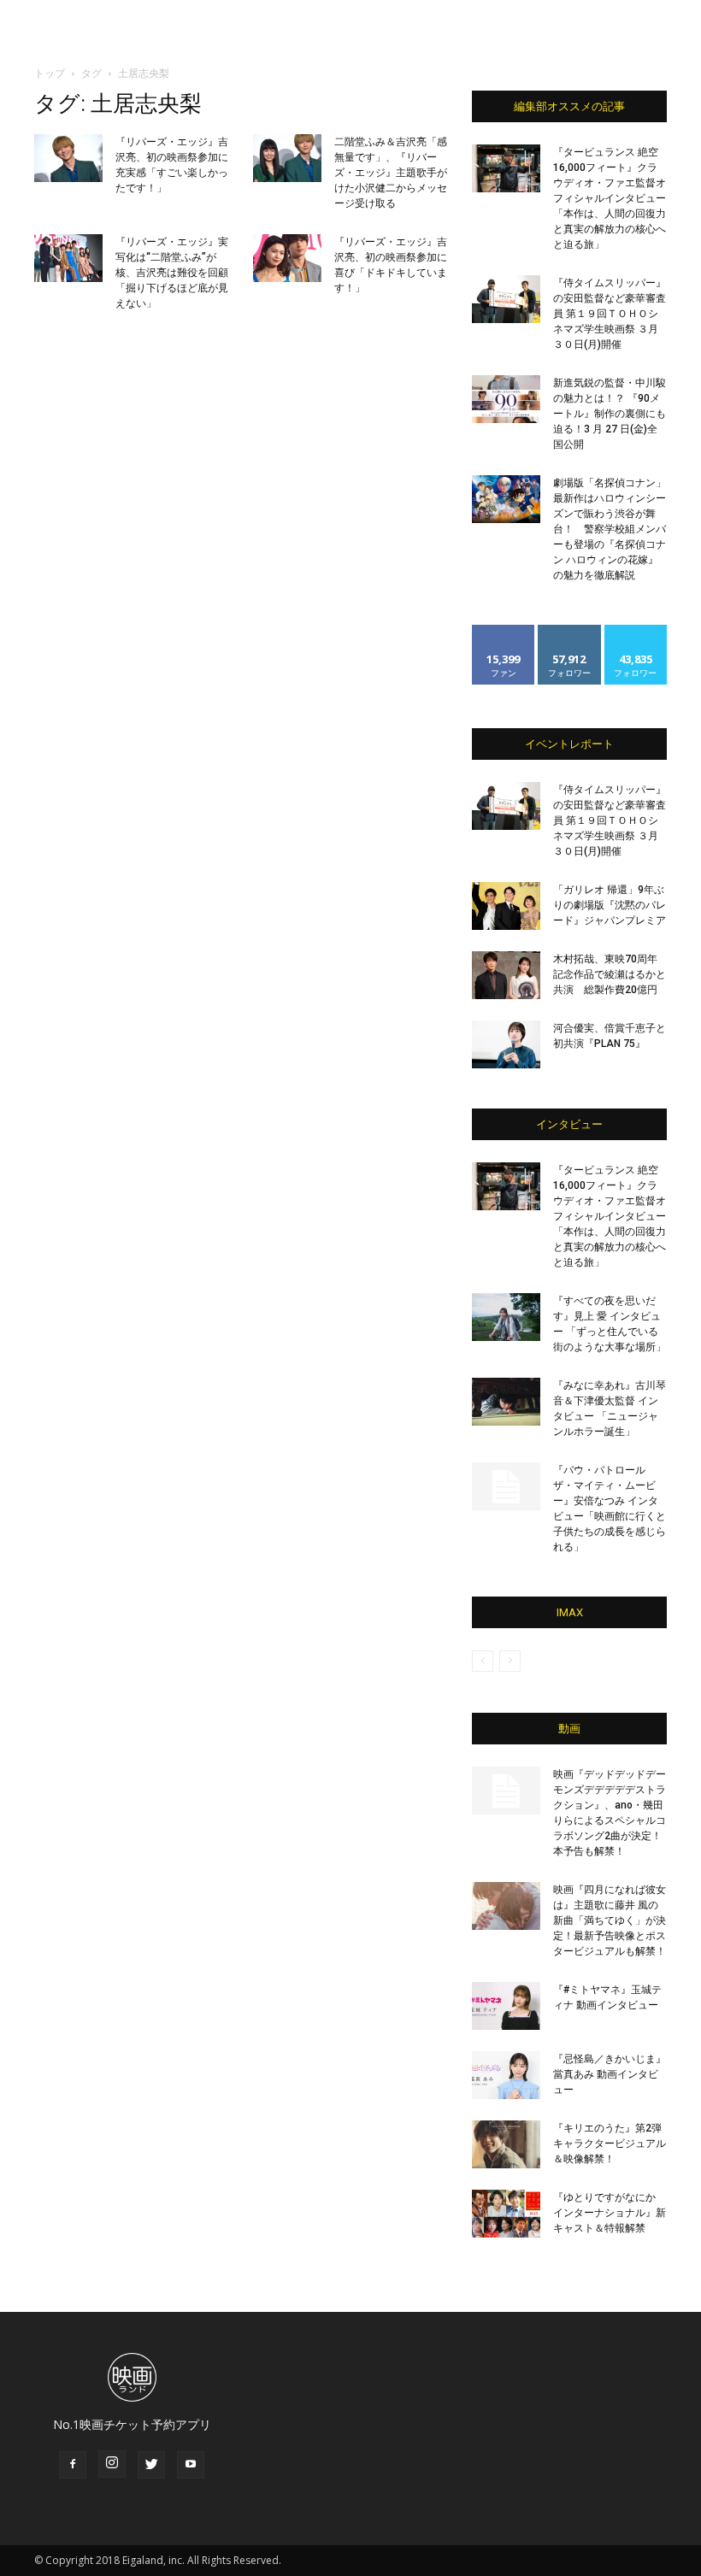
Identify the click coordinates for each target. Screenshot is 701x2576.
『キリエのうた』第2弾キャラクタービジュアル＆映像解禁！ (610, 2144)
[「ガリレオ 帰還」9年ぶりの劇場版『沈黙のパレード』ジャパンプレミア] (506, 906)
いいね (504, 631)
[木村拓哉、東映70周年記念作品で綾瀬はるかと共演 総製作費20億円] (506, 975)
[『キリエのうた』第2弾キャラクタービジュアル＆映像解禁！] (506, 2144)
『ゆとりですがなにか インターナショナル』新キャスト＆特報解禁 (610, 2213)
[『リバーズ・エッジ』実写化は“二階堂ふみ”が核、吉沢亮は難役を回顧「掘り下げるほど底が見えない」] (68, 258)
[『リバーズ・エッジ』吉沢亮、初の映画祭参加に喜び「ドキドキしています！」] (287, 258)
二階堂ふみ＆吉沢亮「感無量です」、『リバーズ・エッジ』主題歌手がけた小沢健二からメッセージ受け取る (391, 173)
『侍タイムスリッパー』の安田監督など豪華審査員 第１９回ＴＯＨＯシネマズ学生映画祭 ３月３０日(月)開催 (610, 314)
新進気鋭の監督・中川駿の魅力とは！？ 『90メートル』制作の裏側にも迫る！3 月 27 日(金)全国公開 (610, 414)
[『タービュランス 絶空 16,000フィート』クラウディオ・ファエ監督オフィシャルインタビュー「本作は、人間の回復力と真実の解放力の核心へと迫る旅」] (506, 168)
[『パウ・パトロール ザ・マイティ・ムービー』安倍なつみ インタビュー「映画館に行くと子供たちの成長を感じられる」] (506, 1486)
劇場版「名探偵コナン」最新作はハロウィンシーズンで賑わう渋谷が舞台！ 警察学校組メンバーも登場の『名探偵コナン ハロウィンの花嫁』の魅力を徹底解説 (610, 529)
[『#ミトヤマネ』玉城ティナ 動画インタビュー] (506, 2006)
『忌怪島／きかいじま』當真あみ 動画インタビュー (610, 2074)
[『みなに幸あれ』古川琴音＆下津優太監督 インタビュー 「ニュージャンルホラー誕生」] (506, 1402)
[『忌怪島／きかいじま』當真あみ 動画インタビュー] (506, 2075)
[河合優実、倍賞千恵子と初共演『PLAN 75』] (506, 1044)
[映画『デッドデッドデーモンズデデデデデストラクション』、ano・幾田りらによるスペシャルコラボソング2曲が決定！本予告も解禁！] (506, 1791)
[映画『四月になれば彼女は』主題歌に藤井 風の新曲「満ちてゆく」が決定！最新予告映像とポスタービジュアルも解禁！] (506, 1906)
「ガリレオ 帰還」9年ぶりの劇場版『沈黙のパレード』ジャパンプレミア (610, 905)
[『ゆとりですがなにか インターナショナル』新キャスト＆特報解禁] (506, 2214)
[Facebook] (73, 2465)
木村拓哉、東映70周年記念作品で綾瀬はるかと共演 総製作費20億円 (610, 974)
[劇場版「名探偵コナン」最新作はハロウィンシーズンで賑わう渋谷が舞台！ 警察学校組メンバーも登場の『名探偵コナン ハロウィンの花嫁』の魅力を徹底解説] (506, 499)
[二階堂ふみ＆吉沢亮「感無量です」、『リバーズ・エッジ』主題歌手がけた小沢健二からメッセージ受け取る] (287, 158)
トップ (50, 73)
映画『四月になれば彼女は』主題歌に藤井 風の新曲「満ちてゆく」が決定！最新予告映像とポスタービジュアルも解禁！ (610, 1920)
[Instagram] (112, 2464)
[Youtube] (191, 2465)
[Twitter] (151, 2465)
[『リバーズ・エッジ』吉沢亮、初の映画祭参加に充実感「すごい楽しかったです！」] (68, 158)
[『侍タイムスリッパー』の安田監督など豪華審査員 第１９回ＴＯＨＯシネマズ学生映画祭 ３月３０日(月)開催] (506, 299)
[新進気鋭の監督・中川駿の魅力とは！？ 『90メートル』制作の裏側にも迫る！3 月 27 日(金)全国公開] (506, 399)
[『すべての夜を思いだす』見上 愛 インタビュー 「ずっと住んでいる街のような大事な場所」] (506, 1317)
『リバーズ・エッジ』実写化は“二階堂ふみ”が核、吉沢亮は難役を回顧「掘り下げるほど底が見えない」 (172, 273)
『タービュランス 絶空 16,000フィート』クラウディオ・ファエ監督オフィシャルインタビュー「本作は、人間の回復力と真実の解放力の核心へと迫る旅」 (610, 198)
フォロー (569, 631)
